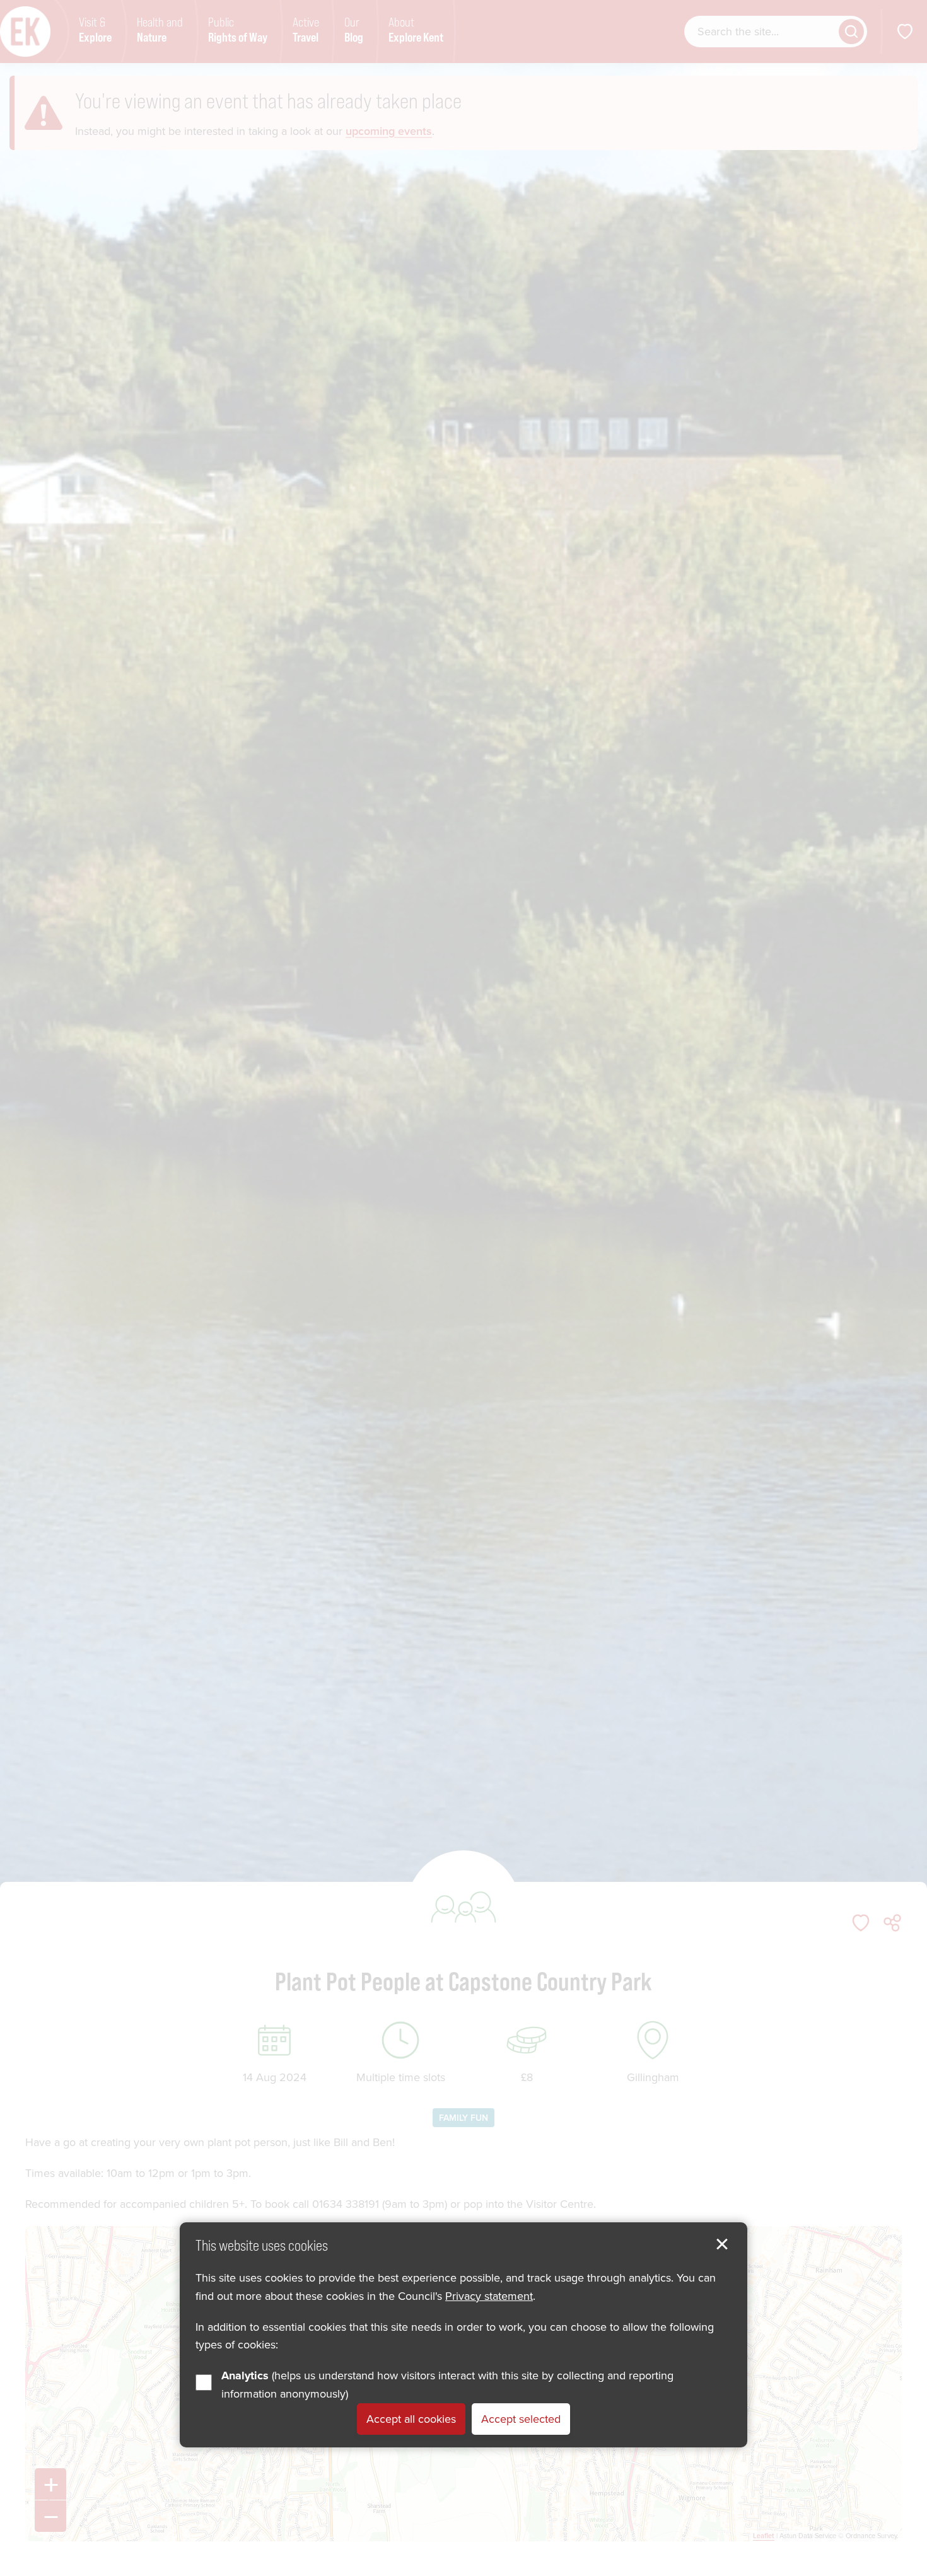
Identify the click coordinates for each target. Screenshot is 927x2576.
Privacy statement (489, 2296)
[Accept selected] (722, 2244)
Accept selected (521, 2419)
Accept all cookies (411, 2419)
